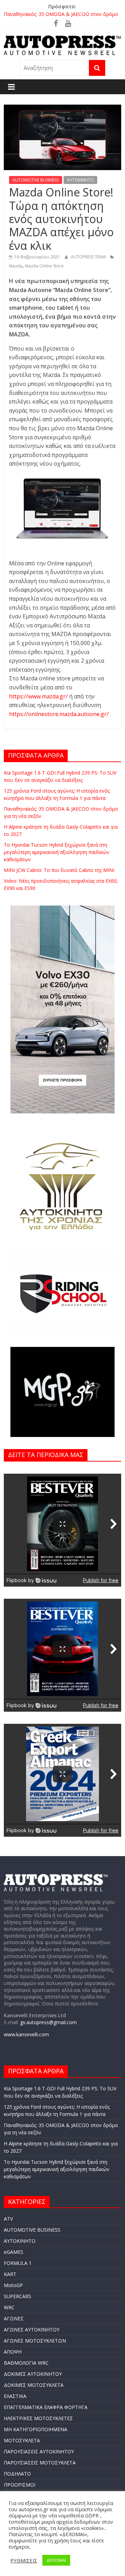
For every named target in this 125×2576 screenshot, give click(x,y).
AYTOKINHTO (80, 180)
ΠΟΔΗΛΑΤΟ (17, 2474)
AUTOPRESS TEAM (89, 257)
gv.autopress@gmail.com (48, 2022)
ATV (8, 2219)
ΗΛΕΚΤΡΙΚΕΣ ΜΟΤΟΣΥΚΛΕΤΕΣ (38, 2418)
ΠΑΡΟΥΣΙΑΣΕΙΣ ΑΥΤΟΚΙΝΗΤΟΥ (39, 2451)
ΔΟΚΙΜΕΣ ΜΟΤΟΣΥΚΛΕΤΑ (34, 2385)
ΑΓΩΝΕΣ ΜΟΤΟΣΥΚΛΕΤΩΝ (35, 2341)
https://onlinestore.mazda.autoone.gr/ (60, 714)
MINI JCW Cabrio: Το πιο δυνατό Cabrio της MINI (59, 870)
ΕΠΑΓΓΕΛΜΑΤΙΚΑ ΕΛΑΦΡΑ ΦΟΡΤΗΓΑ (46, 2407)
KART (10, 2274)
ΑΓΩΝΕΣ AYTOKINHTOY (32, 2330)
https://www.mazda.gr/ (39, 696)
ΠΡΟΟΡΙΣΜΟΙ (20, 2485)
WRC (9, 2307)
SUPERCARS (18, 2296)
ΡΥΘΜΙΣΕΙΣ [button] (24, 2560)
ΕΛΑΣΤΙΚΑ (15, 2396)
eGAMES (14, 2252)
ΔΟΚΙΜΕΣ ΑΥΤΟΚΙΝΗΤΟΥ (33, 2374)
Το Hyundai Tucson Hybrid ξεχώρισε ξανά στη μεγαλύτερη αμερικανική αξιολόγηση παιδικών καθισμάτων (57, 852)
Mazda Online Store (44, 266)
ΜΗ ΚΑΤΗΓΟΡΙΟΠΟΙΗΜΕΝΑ (36, 2429)
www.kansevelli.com (26, 2034)
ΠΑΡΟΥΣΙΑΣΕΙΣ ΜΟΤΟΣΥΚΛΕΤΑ (40, 2463)
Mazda (16, 266)
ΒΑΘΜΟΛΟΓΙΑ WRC (26, 2363)
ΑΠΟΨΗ (13, 2352)
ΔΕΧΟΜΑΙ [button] (56, 2560)
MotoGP (13, 2285)
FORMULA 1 (18, 2263)
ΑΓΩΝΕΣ (14, 2318)
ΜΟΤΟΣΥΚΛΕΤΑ (22, 2440)
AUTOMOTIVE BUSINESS (36, 180)
